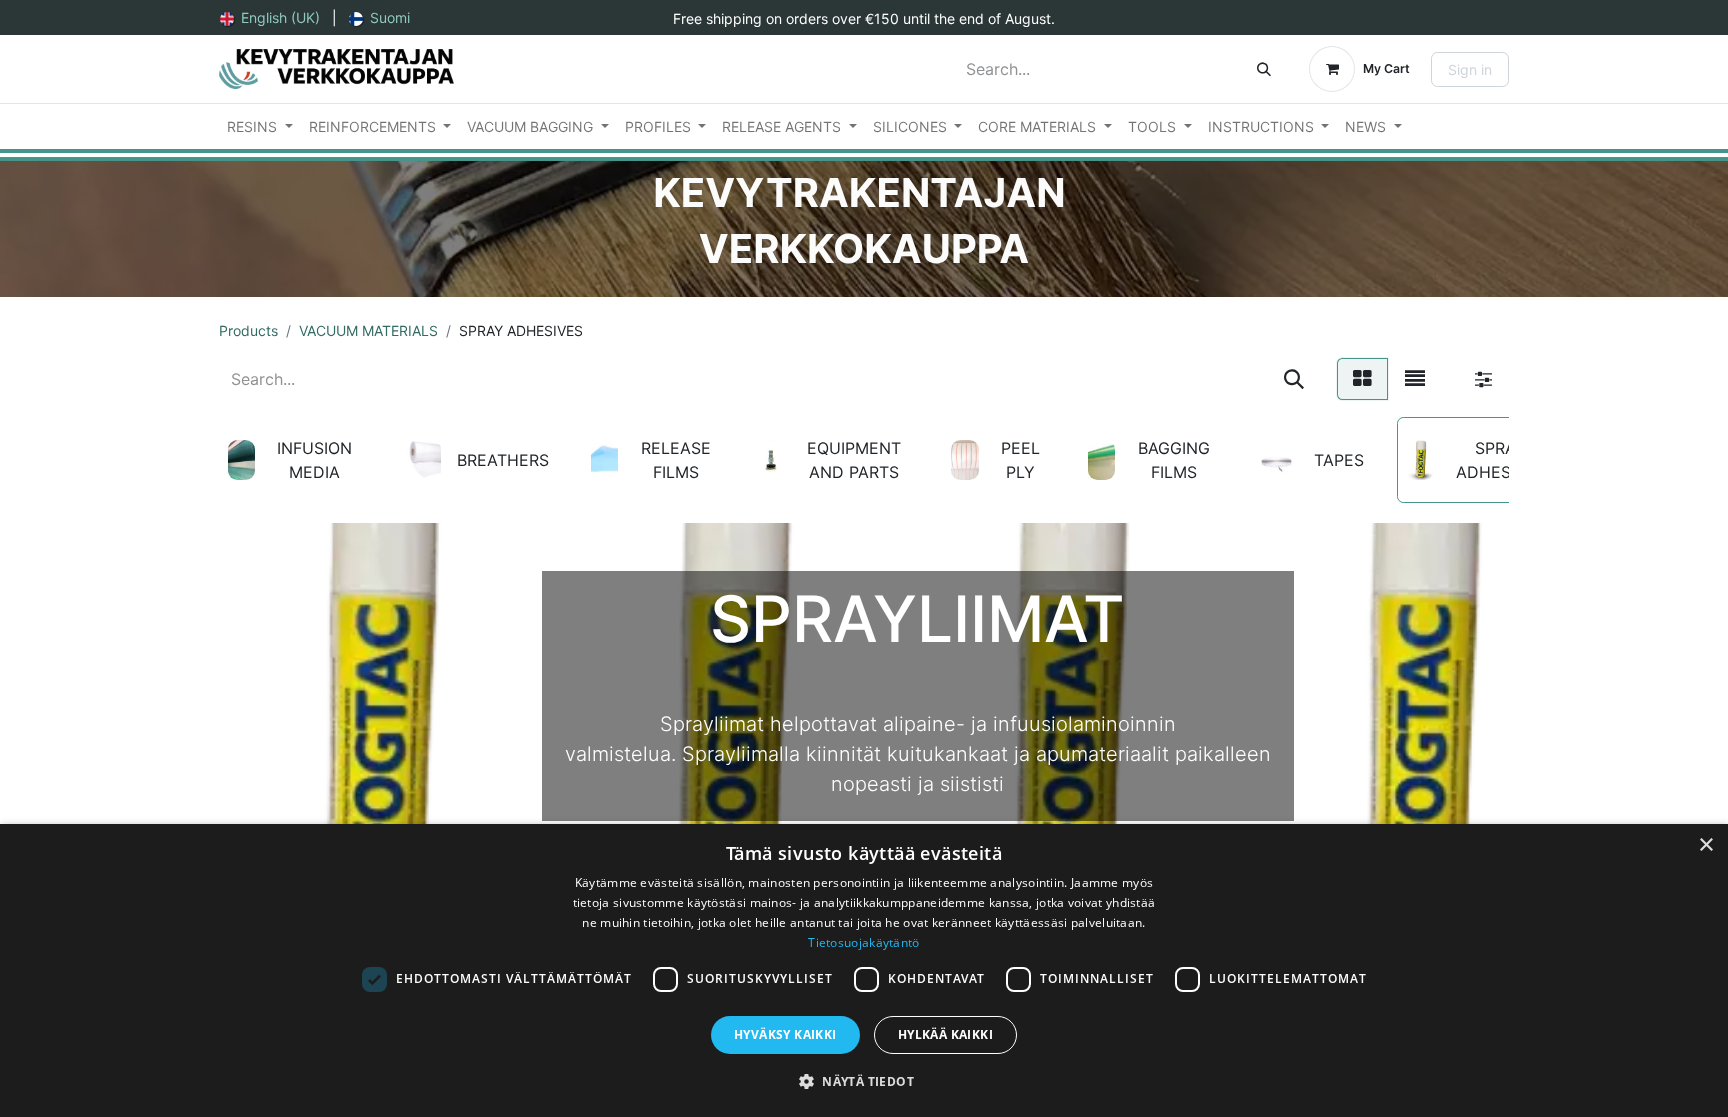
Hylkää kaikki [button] (945, 1034)
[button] (864, 1081)
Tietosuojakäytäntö (863, 942)
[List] (1415, 379)
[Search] (1264, 69)
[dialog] (864, 970)
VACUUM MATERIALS (368, 330)
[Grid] (1362, 379)
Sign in (1470, 69)
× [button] (1705, 845)
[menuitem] (270, 17)
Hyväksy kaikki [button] (785, 1034)
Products (248, 330)
